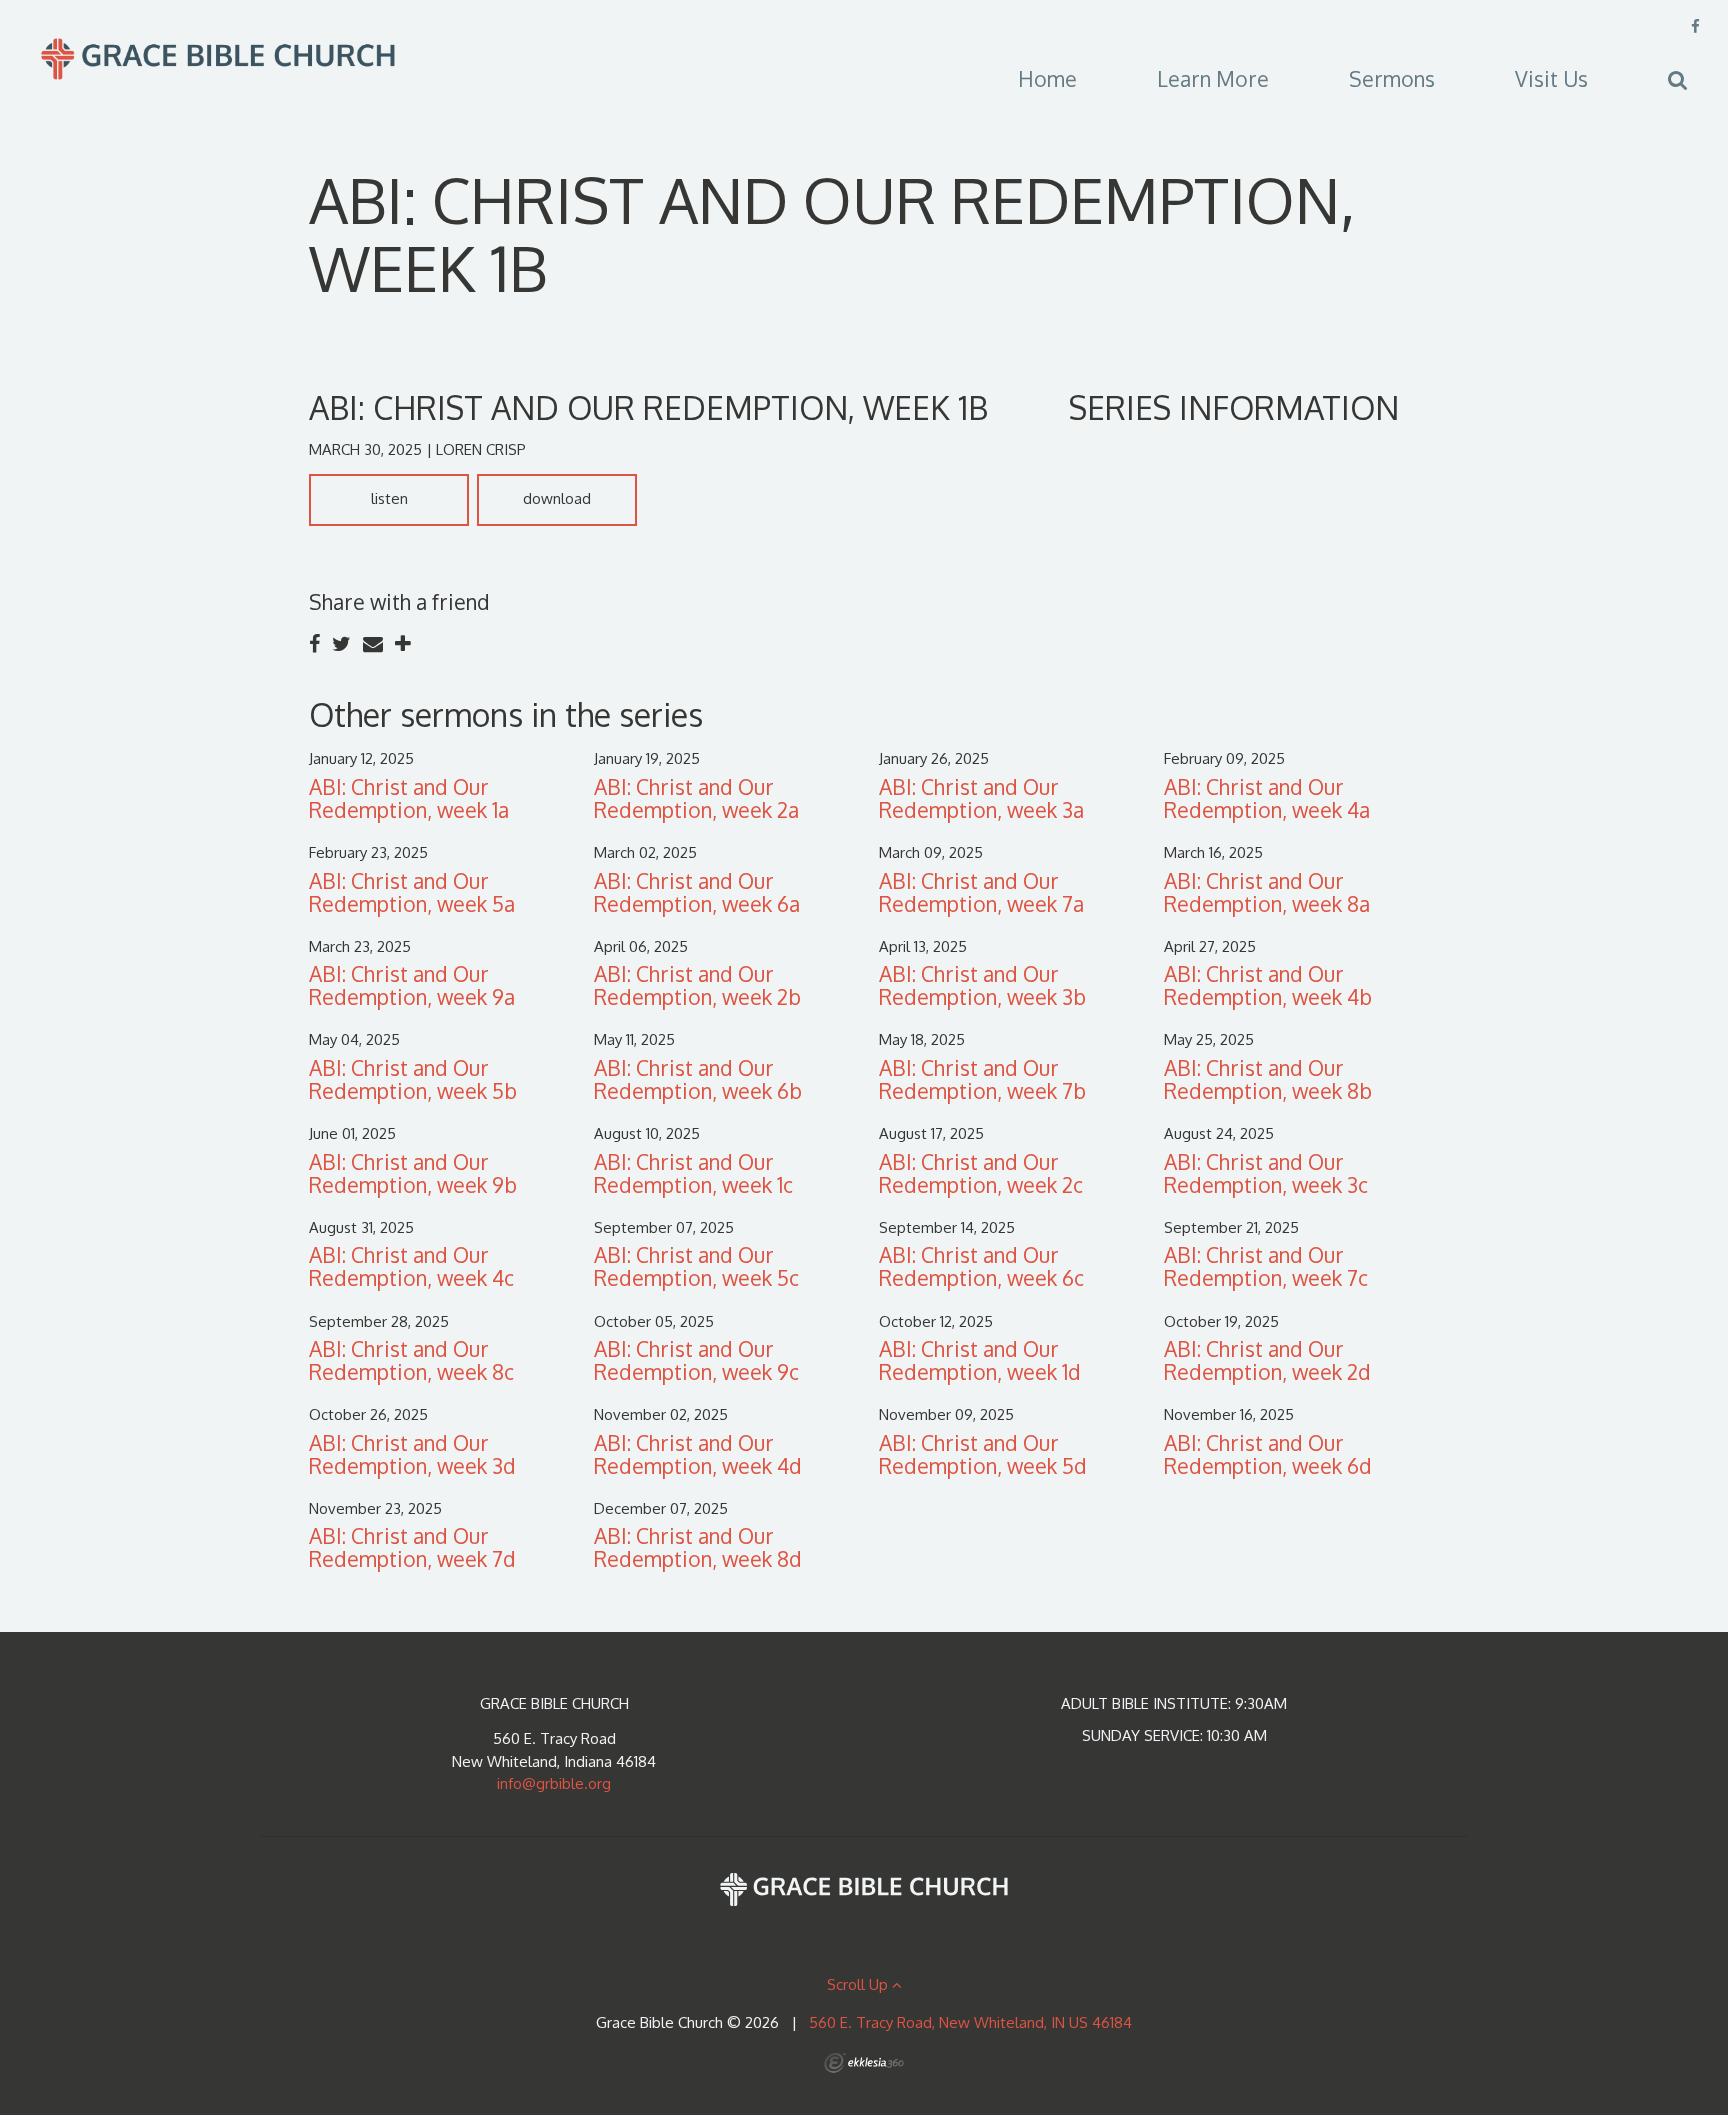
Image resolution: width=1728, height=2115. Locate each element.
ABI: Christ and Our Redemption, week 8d (698, 1547)
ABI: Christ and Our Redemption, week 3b (982, 985)
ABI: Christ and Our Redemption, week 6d (1268, 1454)
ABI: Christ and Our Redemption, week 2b (697, 985)
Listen (389, 498)
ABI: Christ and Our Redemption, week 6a (697, 892)
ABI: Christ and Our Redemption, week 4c (411, 1266)
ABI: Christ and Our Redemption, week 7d (412, 1547)
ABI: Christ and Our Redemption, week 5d (983, 1454)
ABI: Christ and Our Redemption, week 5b (413, 1079)
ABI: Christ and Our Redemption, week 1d (980, 1360)
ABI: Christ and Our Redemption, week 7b (982, 1079)
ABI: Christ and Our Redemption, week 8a (1267, 892)
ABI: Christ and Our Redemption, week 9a (412, 985)
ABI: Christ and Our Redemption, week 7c (1266, 1266)
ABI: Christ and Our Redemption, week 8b (1268, 1079)
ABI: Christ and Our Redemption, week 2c (981, 1173)
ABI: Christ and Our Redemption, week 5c (696, 1266)
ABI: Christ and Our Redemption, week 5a (412, 892)
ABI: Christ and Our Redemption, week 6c (981, 1266)
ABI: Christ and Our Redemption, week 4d (698, 1454)
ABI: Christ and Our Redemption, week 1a (409, 798)
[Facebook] (1695, 26)
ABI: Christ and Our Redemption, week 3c (1266, 1173)
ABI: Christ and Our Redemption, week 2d (1267, 1360)
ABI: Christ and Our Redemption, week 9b (413, 1173)
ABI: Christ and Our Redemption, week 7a (981, 892)
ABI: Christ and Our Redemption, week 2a (696, 798)
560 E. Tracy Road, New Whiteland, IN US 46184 (970, 2022)
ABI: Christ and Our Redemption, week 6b (698, 1079)
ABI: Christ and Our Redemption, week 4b (1268, 985)
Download (557, 498)
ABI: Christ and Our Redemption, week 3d (412, 1454)
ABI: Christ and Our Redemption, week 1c (693, 1173)
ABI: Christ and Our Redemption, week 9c (696, 1360)
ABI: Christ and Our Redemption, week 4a (1267, 798)
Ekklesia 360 (864, 2063)
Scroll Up (859, 1984)
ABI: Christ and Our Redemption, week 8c (411, 1360)
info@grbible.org (554, 1783)
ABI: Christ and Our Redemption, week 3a (981, 798)
